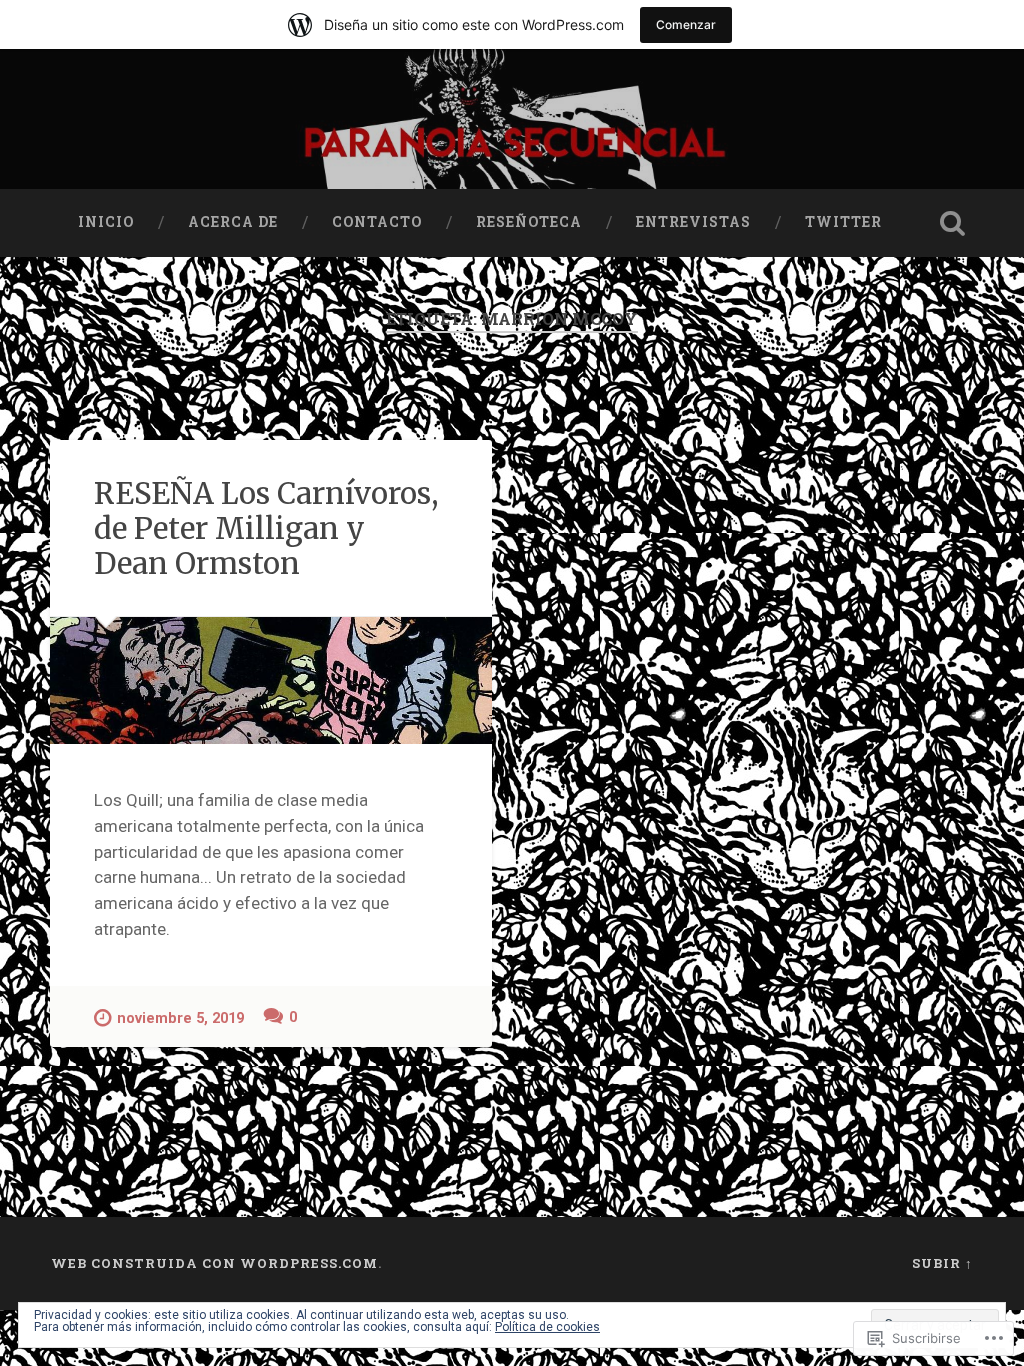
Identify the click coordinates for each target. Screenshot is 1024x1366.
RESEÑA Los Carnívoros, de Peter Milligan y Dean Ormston (266, 528)
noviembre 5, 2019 (180, 1018)
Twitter (843, 222)
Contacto (377, 222)
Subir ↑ (942, 1263)
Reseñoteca (529, 222)
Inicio (106, 222)
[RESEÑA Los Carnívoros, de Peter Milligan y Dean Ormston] (271, 680)
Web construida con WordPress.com (214, 1263)
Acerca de (233, 222)
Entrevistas (693, 222)
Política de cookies (547, 1327)
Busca (953, 223)
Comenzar (686, 24)
